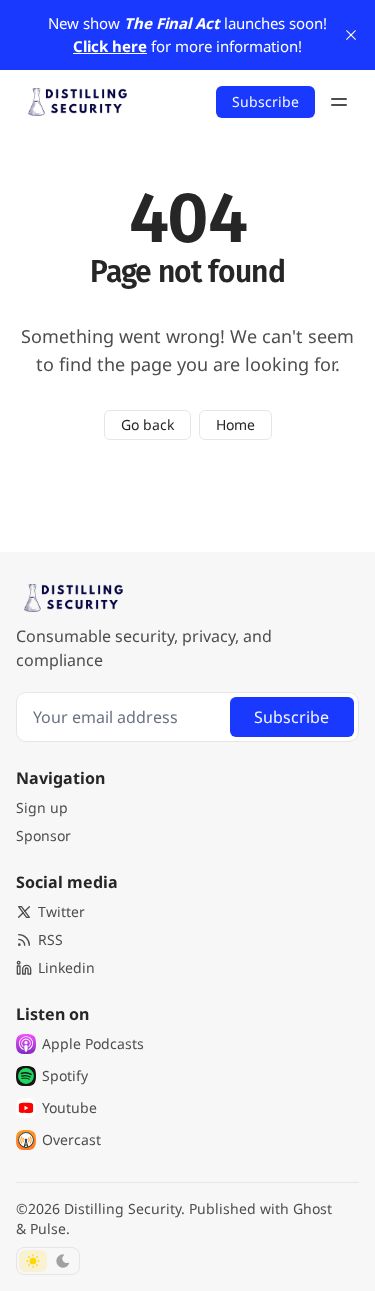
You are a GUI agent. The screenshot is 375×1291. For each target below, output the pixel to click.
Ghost (312, 1208)
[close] (351, 35)
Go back (147, 424)
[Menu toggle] (339, 102)
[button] (42, 808)
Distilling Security (122, 1208)
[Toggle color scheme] (48, 1261)
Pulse (48, 1228)
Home (235, 424)
